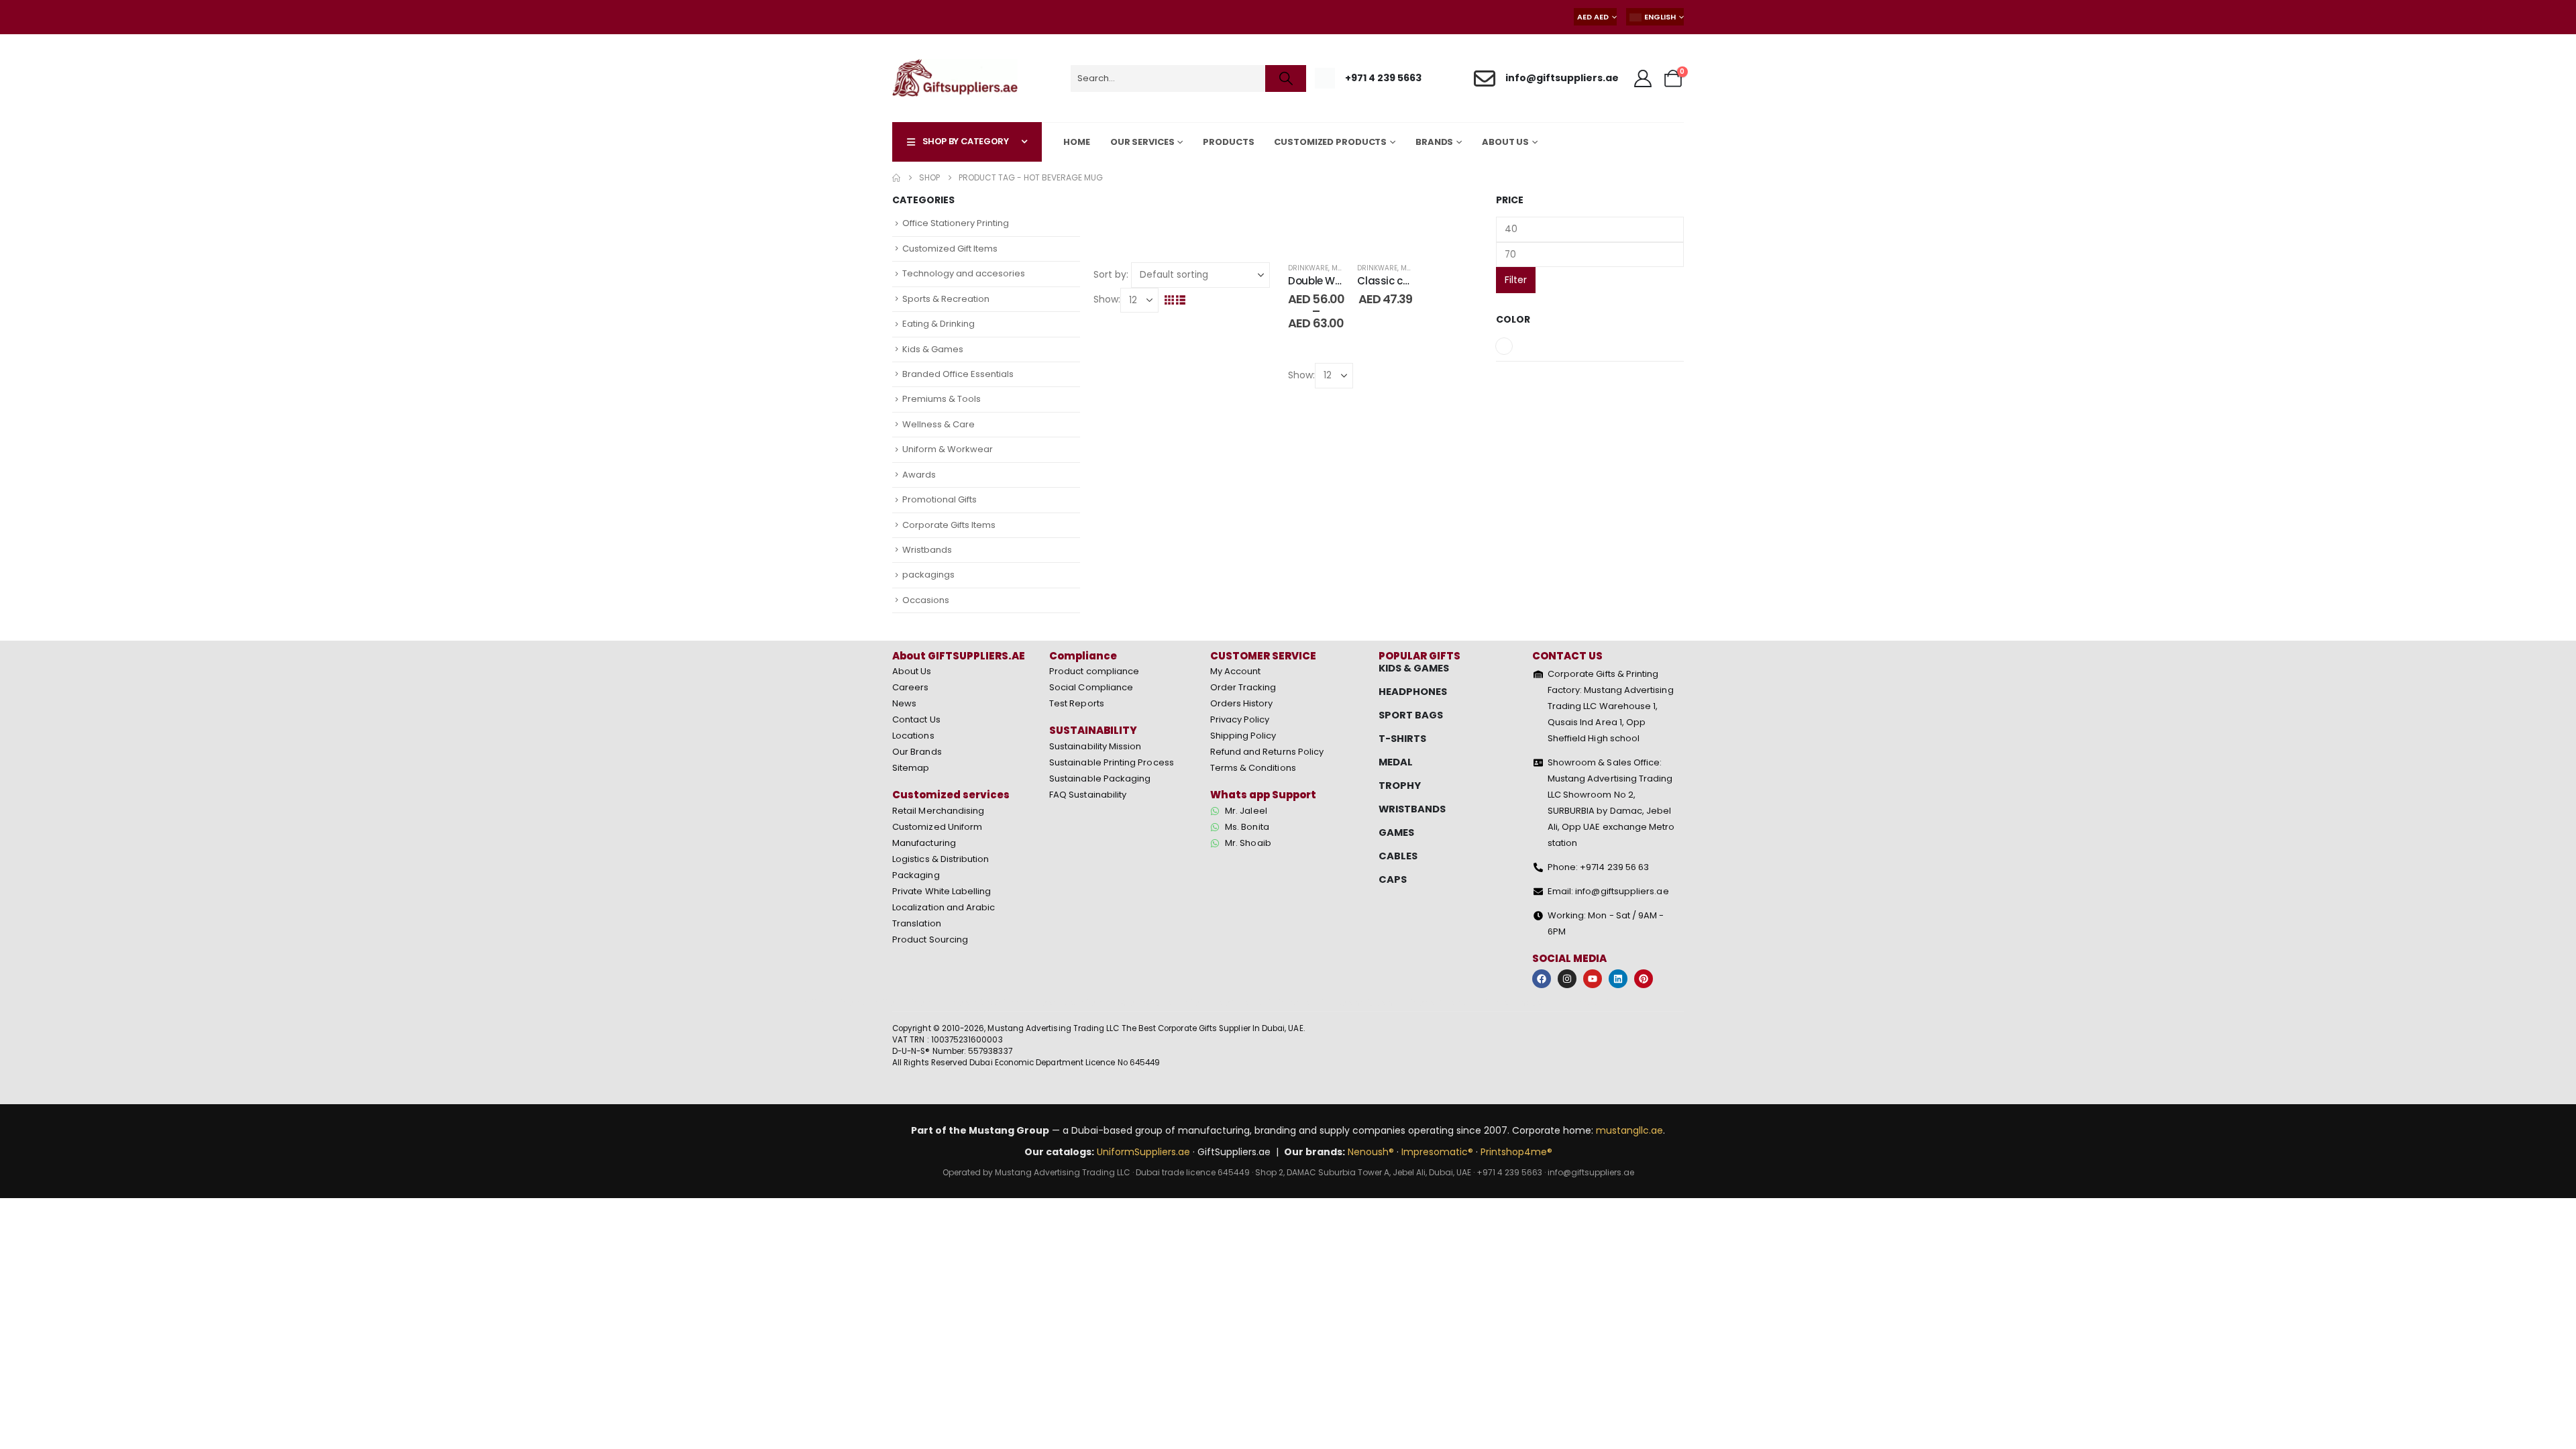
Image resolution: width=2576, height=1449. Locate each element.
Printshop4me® (1516, 1152)
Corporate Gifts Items (949, 525)
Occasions (926, 600)
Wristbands (927, 550)
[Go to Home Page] (896, 178)
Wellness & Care (938, 424)
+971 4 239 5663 (1509, 1172)
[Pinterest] (1644, 979)
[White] (1504, 346)
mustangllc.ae (1629, 1130)
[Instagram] (1567, 979)
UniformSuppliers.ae (1143, 1152)
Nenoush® (1371, 1152)
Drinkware (1308, 268)
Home (1077, 142)
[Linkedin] (1618, 979)
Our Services (1142, 142)
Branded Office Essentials (958, 374)
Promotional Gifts (940, 499)
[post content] (1316, 222)
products (1228, 142)
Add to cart (1396, 236)
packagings (928, 575)
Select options (1326, 236)
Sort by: (1111, 274)
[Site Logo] (955, 78)
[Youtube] (1593, 979)
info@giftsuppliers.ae (1591, 1172)
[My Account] (1643, 78)
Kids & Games (933, 349)
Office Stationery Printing (956, 223)
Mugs (1342, 268)
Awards (919, 475)
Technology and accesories (964, 273)
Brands (1434, 142)
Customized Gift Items (950, 249)
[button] (1170, 300)
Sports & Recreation (946, 299)
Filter (1516, 280)
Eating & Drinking (938, 324)
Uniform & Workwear (948, 449)
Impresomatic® (1437, 1152)
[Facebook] (1542, 979)
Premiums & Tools (942, 399)
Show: (1107, 299)
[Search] (1286, 78)
